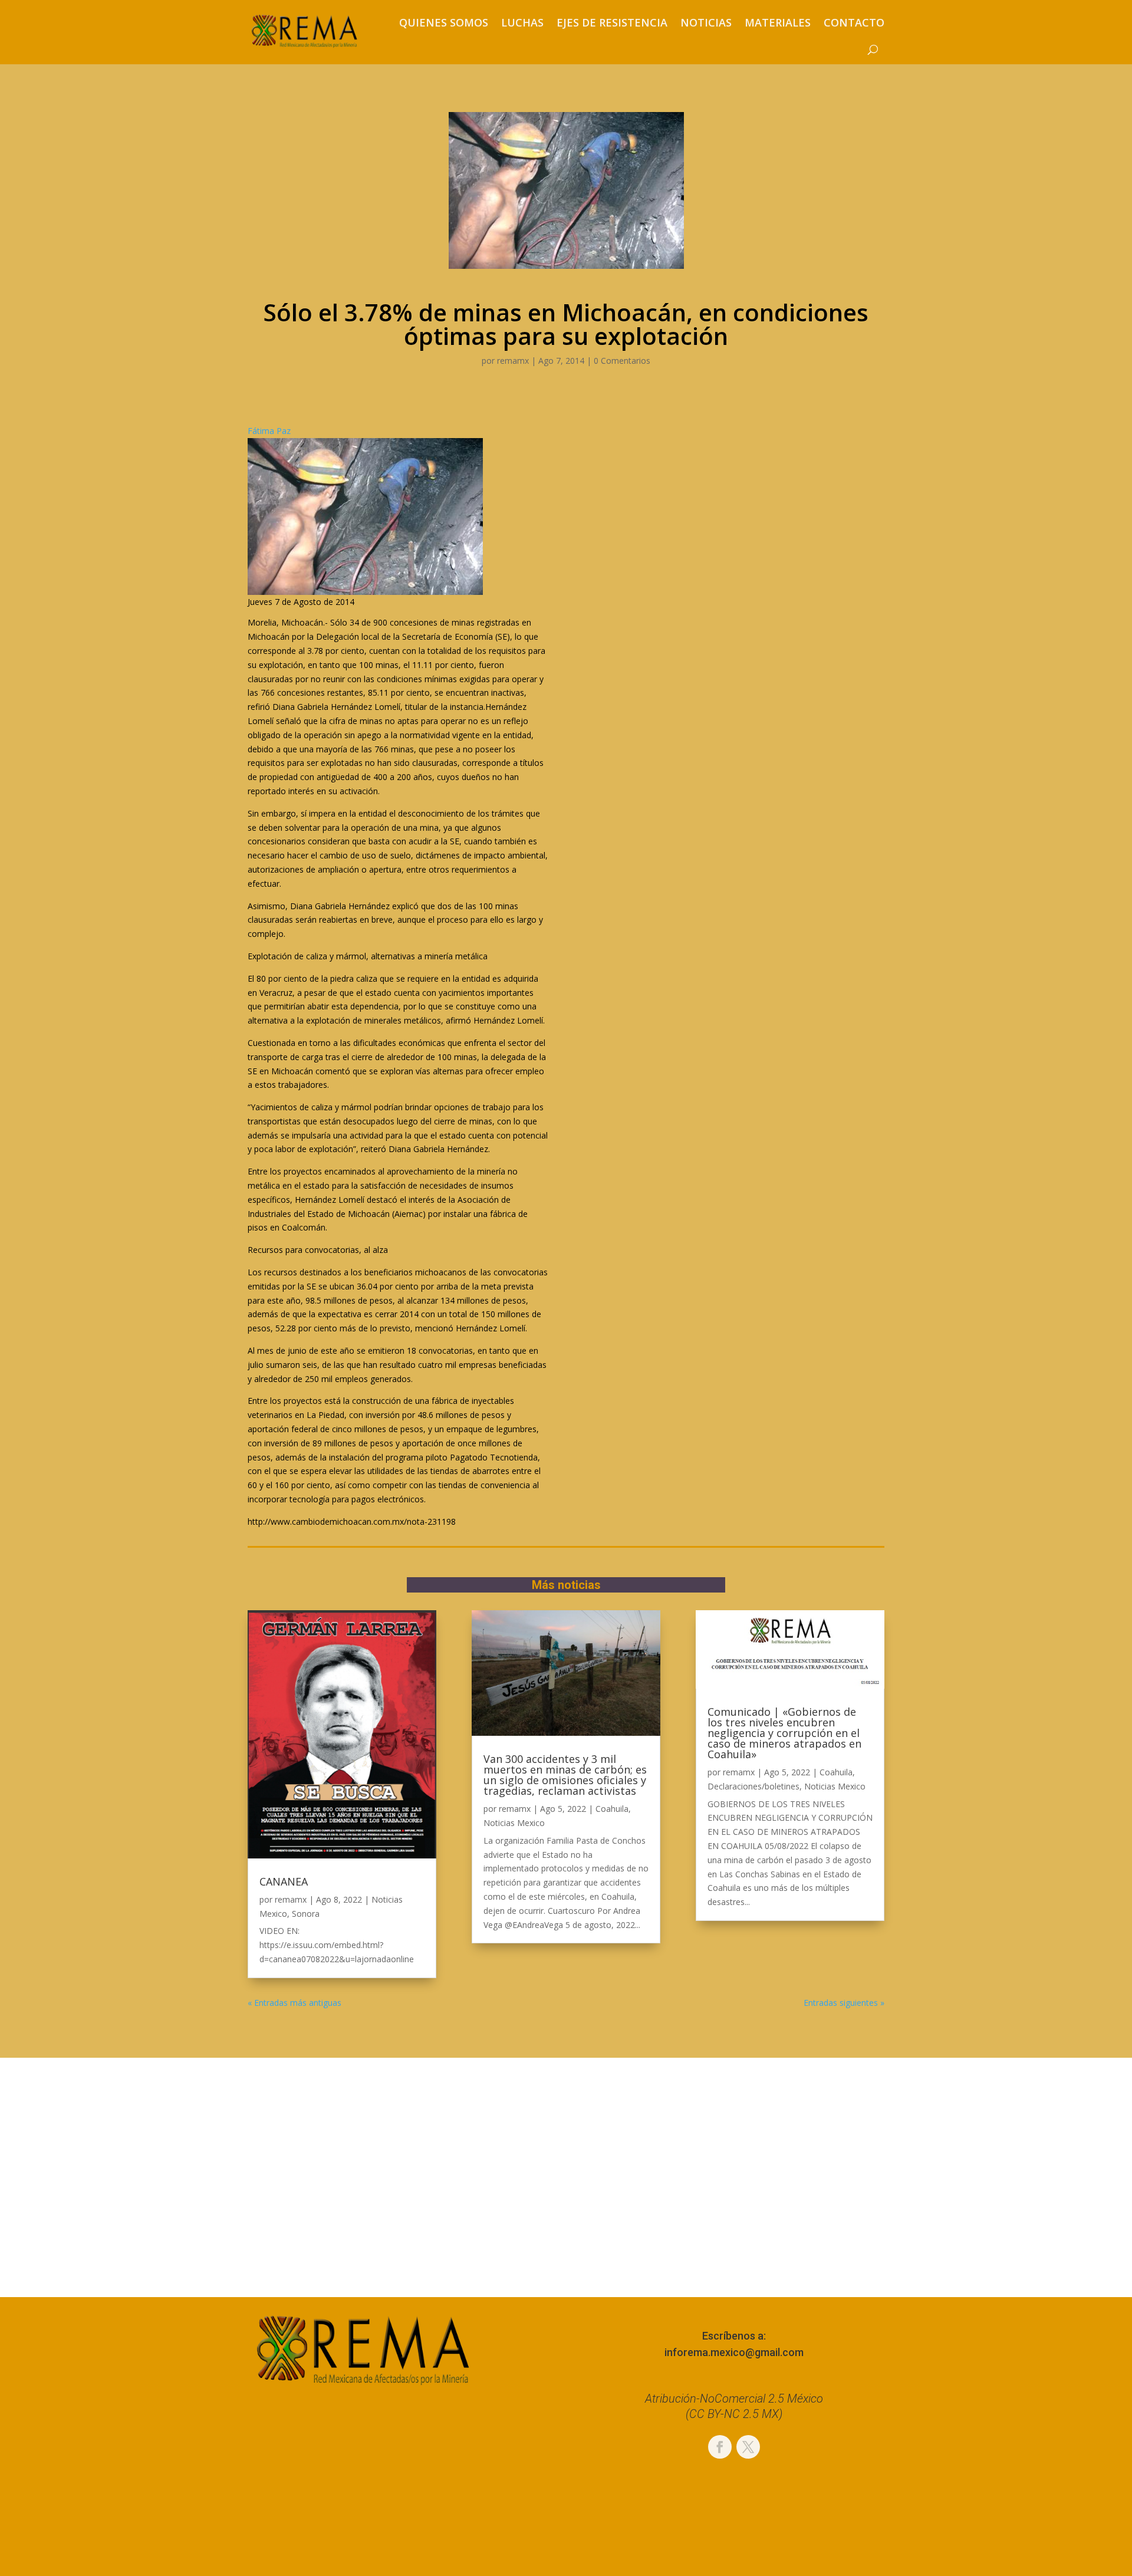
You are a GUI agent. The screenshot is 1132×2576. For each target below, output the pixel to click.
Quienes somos (444, 22)
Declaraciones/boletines (753, 1786)
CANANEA (284, 1881)
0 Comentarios (622, 361)
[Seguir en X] (748, 2447)
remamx (513, 361)
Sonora (306, 1914)
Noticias (706, 22)
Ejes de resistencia (612, 22)
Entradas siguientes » (844, 2003)
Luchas (522, 22)
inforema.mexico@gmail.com (734, 2352)
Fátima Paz (269, 431)
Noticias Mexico (514, 1823)
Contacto (854, 22)
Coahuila (612, 1809)
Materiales (778, 22)
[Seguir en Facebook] (720, 2447)
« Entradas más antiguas (294, 2003)
